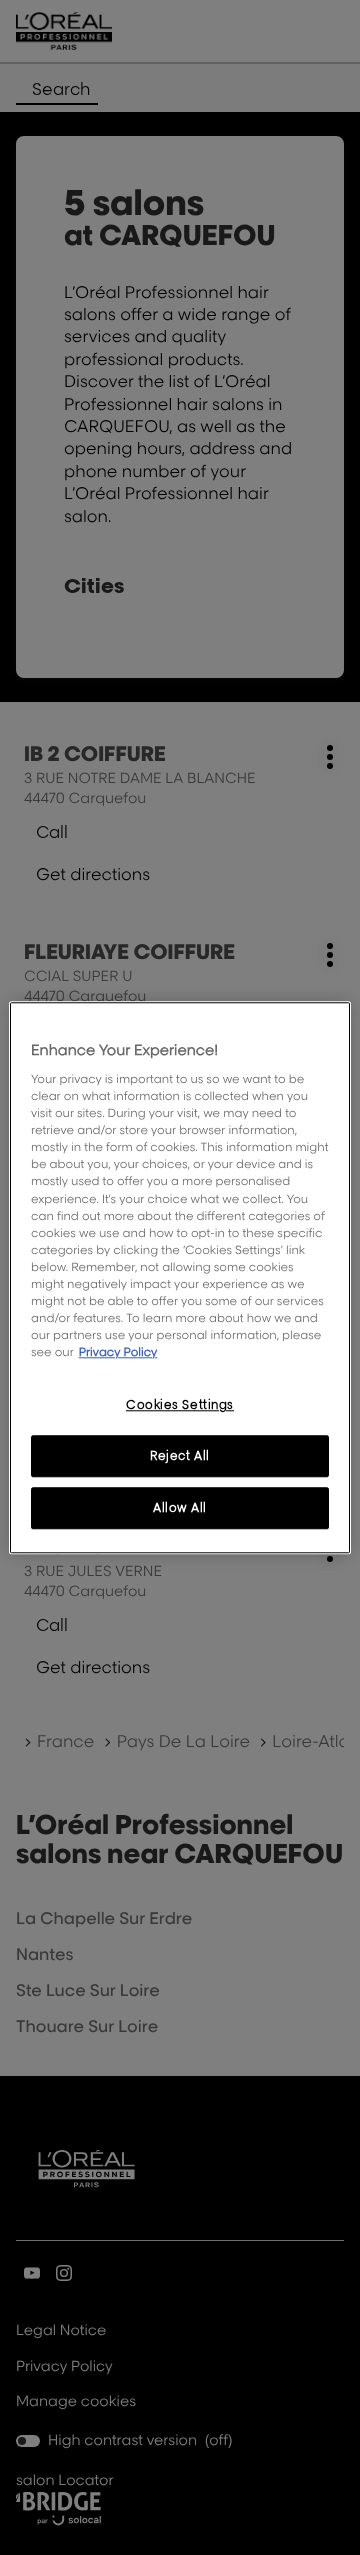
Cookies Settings (180, 1404)
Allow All (180, 1507)
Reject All (180, 1455)
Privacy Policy (118, 1351)
